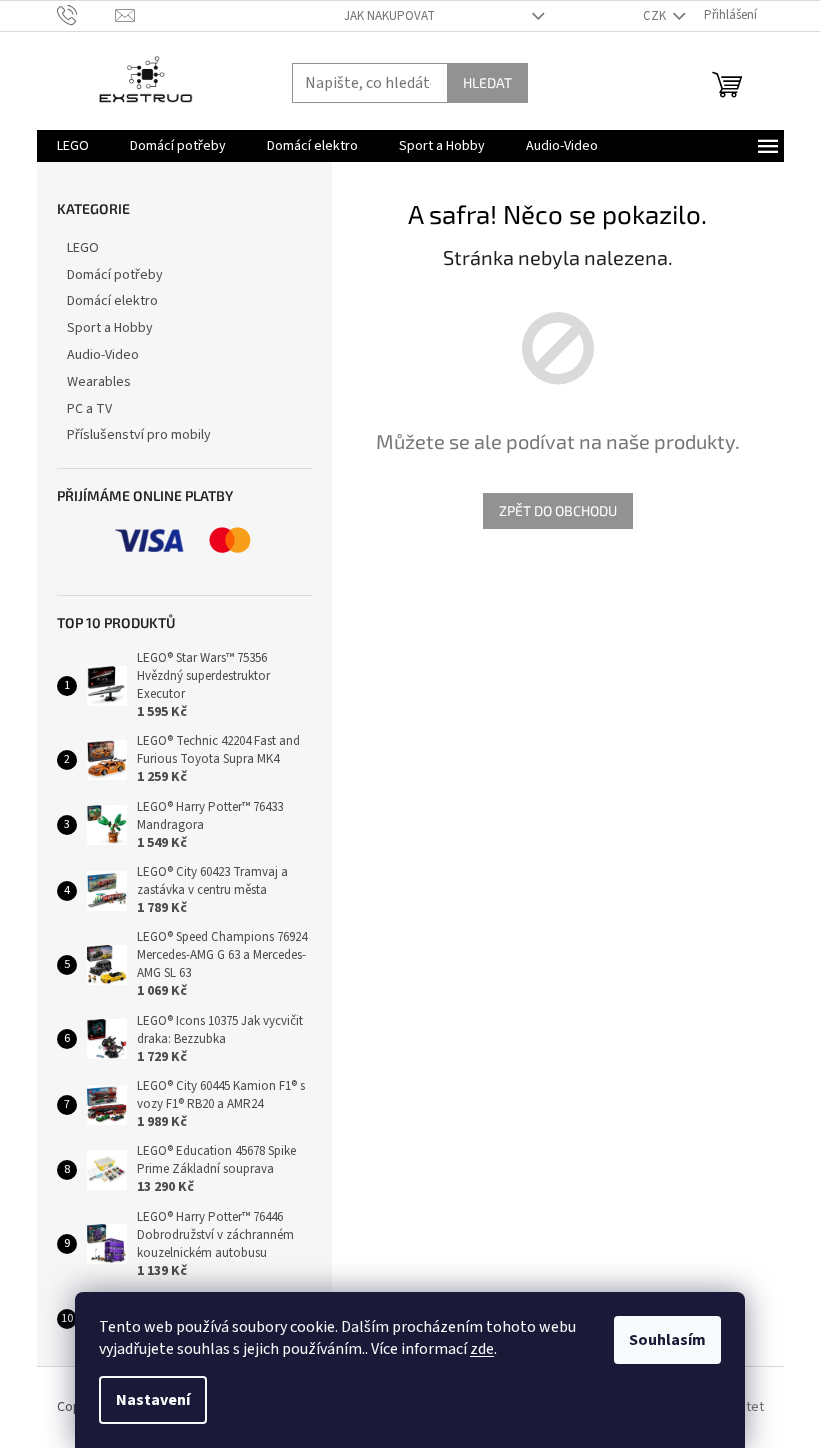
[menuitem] (73, 146)
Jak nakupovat (389, 16)
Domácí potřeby (115, 275)
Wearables (99, 382)
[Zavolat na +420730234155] (86, 15)
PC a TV (89, 409)
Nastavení (153, 1400)
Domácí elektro (112, 301)
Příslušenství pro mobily (139, 435)
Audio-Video (103, 355)
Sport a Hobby (110, 328)
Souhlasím (667, 1340)
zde (482, 1349)
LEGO (83, 248)
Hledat (487, 82)
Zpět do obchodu (558, 510)
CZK (656, 16)
